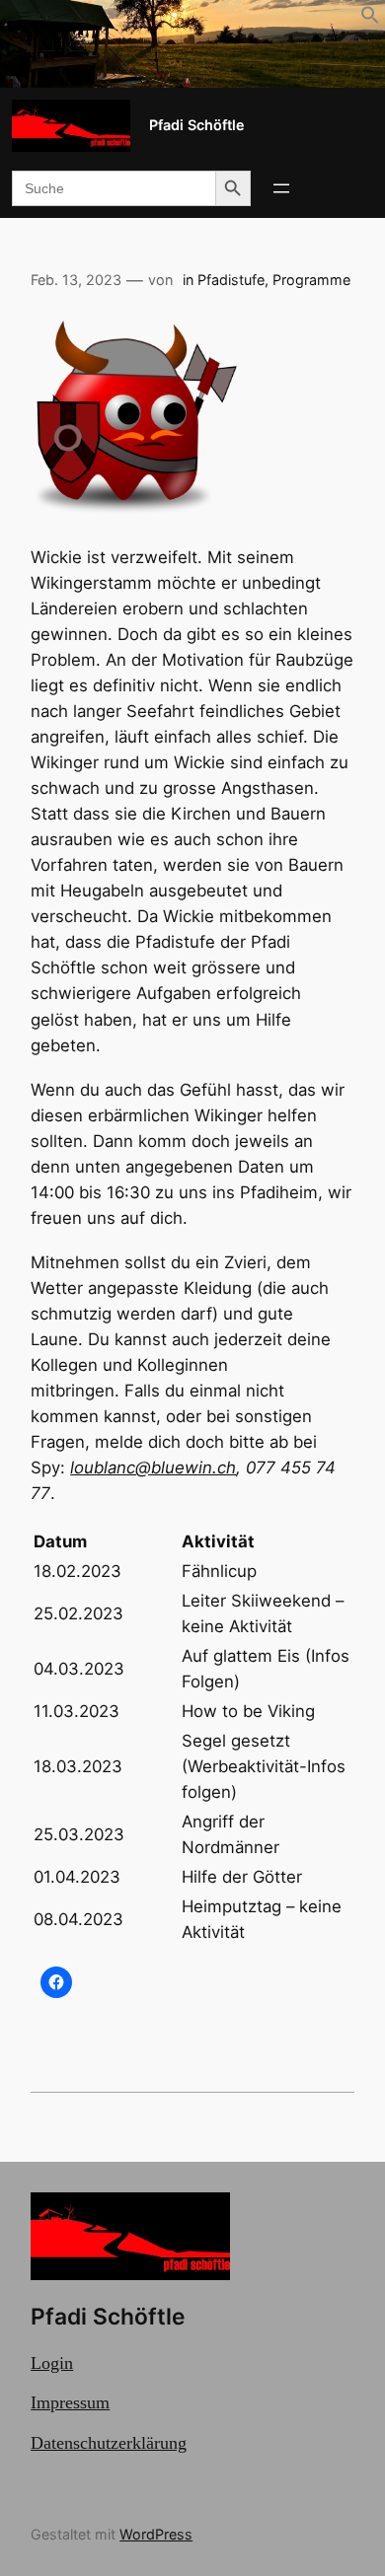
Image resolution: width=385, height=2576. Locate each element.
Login (52, 2363)
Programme (311, 280)
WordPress (156, 2534)
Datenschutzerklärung (109, 2443)
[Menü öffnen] (281, 188)
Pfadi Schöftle (197, 125)
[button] (370, 19)
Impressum (70, 2402)
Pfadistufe (231, 280)
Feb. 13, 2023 (76, 280)
